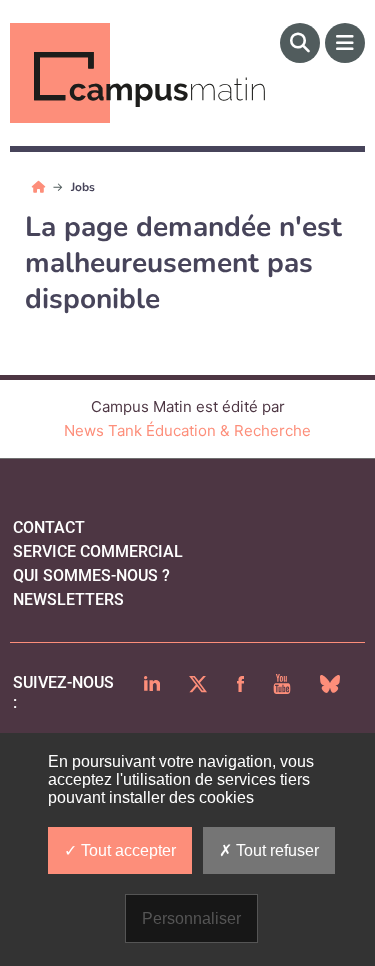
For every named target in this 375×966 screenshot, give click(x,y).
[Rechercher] (300, 43)
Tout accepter (126, 850)
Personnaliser (191, 918)
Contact (49, 527)
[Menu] (345, 43)
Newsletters (68, 599)
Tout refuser (275, 850)
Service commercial (98, 551)
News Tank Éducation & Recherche (187, 430)
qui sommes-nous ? (91, 575)
